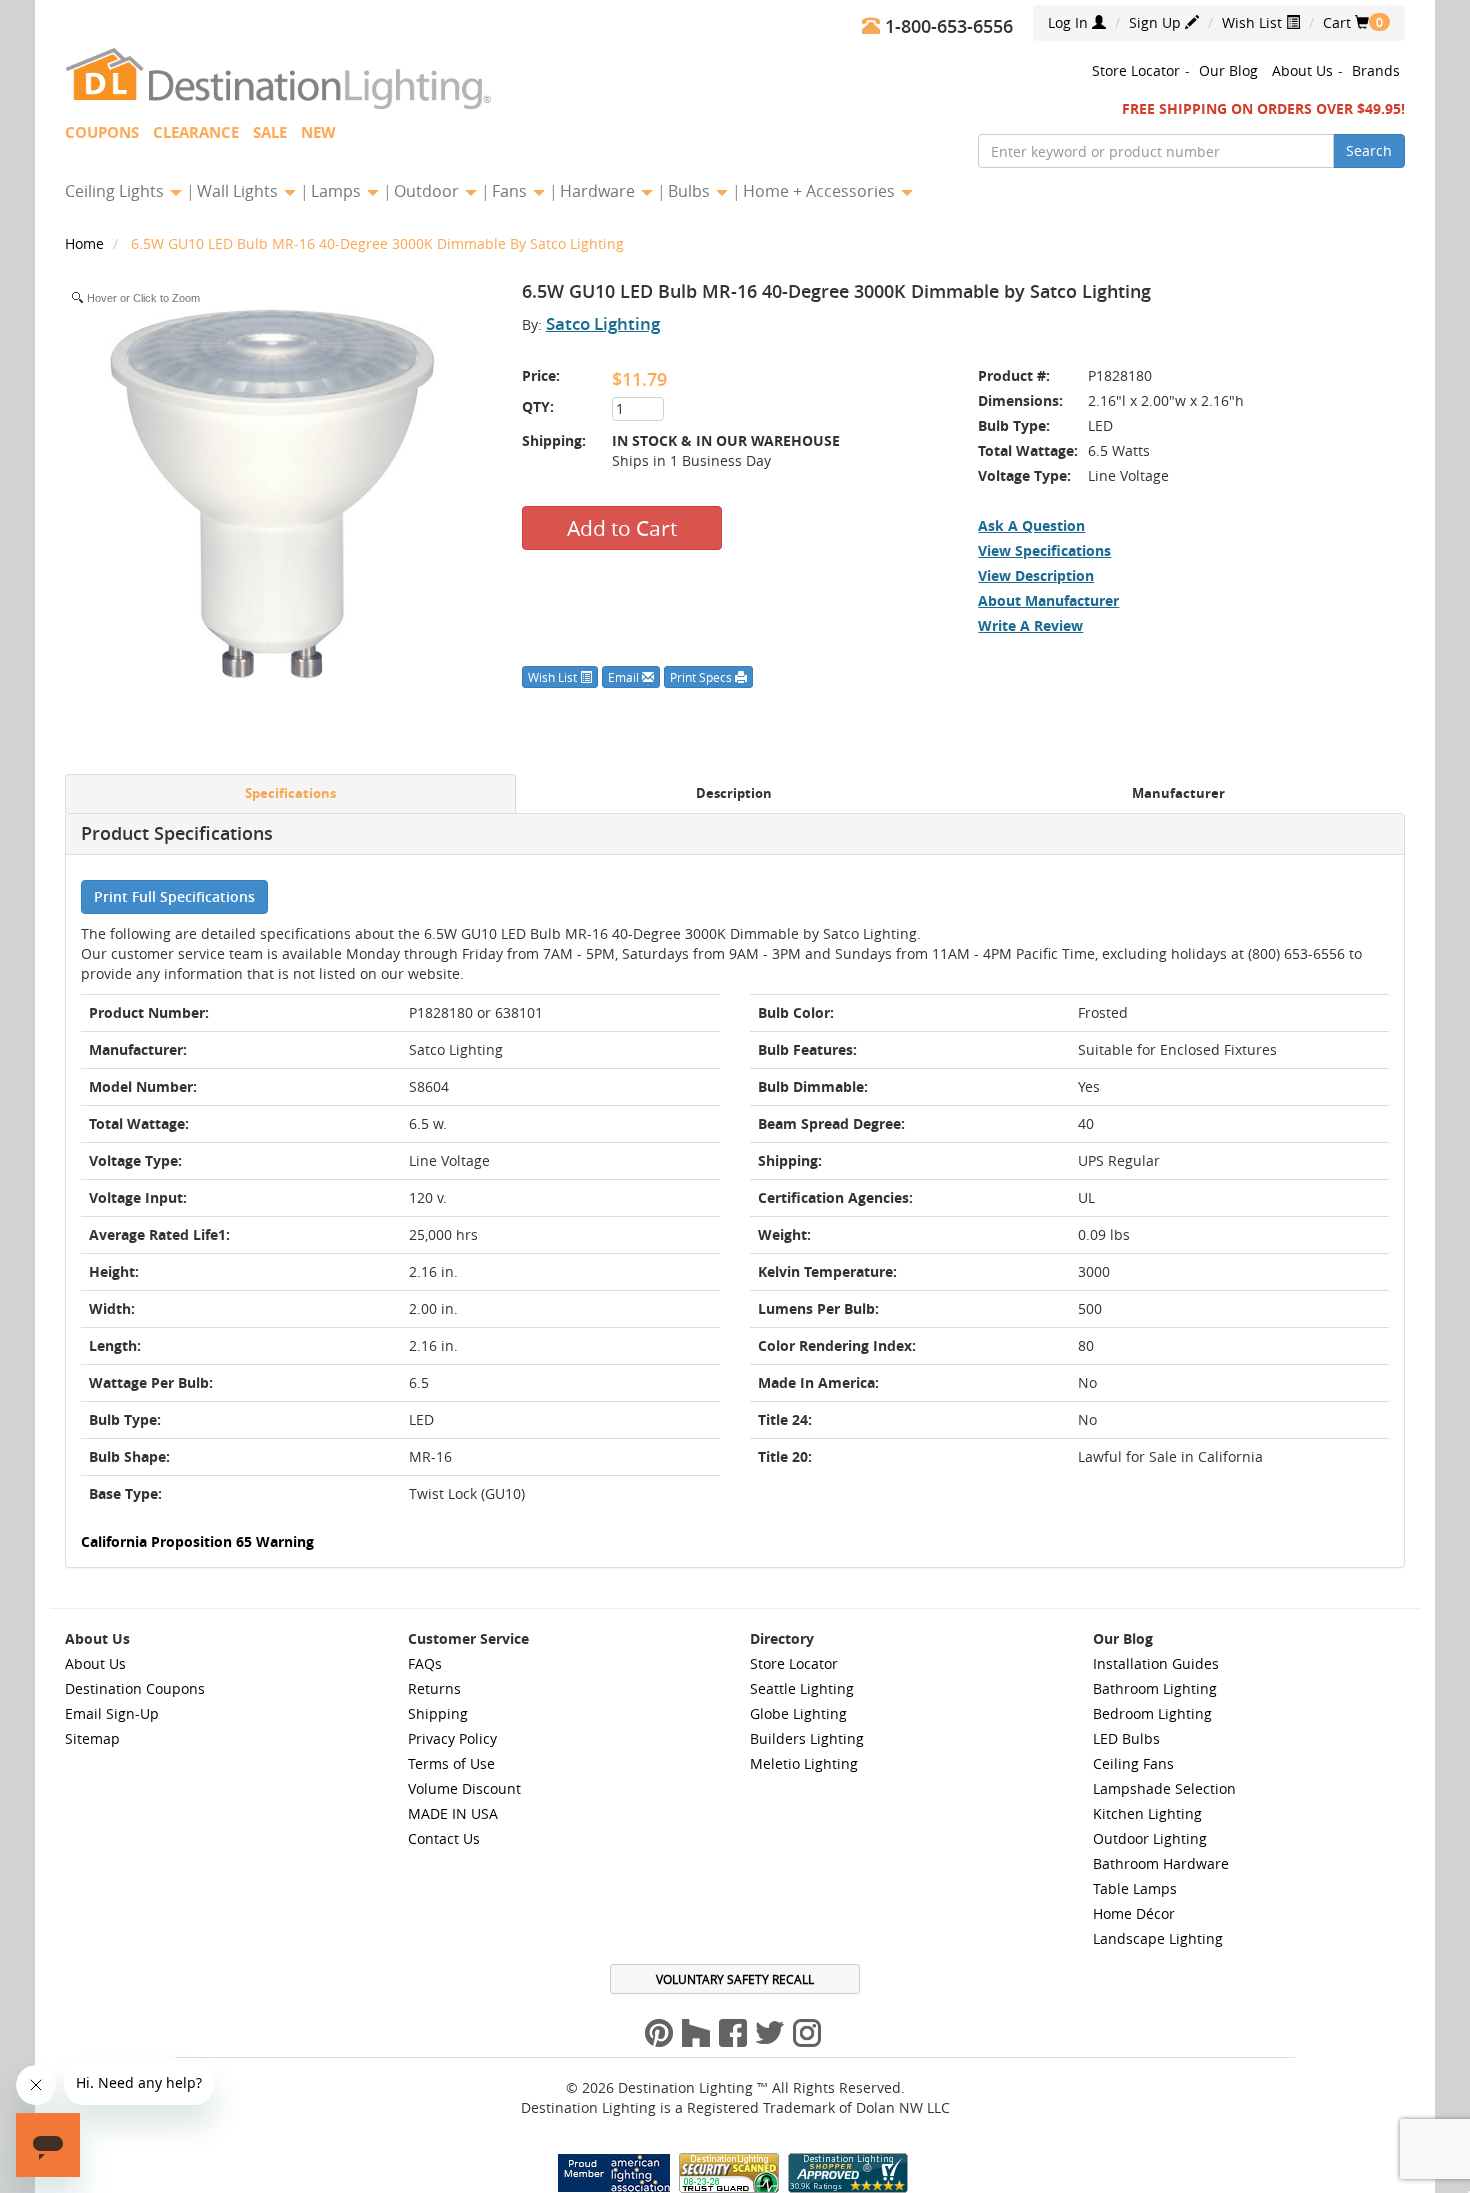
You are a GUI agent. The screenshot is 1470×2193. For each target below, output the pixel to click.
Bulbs (691, 191)
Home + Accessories (821, 191)
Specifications (290, 793)
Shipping (438, 1713)
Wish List (1254, 22)
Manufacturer (1178, 793)
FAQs (425, 1663)
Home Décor (1134, 1913)
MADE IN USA (453, 1813)
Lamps (338, 191)
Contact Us (444, 1838)
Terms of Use (451, 1763)
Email (625, 677)
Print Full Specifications (174, 896)
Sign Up (1157, 22)
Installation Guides (1156, 1663)
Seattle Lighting (802, 1688)
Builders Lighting (807, 1738)
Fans (511, 191)
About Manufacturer (1048, 600)
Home (86, 243)
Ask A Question (1031, 525)
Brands (1376, 70)
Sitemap (92, 1738)
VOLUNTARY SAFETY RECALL (735, 1979)
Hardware (599, 191)
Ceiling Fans (1133, 1763)
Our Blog (1228, 70)
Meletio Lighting (804, 1763)
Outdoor (428, 191)
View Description (1036, 575)
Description (734, 793)
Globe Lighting (798, 1713)
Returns (434, 1688)
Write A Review (1030, 625)
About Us (1302, 70)
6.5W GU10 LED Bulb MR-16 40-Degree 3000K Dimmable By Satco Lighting (377, 243)
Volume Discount (464, 1788)
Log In (1070, 22)
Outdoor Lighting (1150, 1838)
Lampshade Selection (1164, 1788)
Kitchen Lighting (1147, 1813)
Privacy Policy (452, 1738)
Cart (1346, 22)
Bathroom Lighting (1155, 1688)
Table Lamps (1135, 1888)
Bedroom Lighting (1152, 1713)
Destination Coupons (135, 1688)
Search (1369, 150)
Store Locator (1136, 70)
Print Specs (702, 677)
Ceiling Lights (116, 191)
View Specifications (1044, 550)
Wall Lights (239, 191)
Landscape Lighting (1158, 1938)
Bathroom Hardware (1161, 1863)
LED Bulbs (1126, 1738)
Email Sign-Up (112, 1713)
